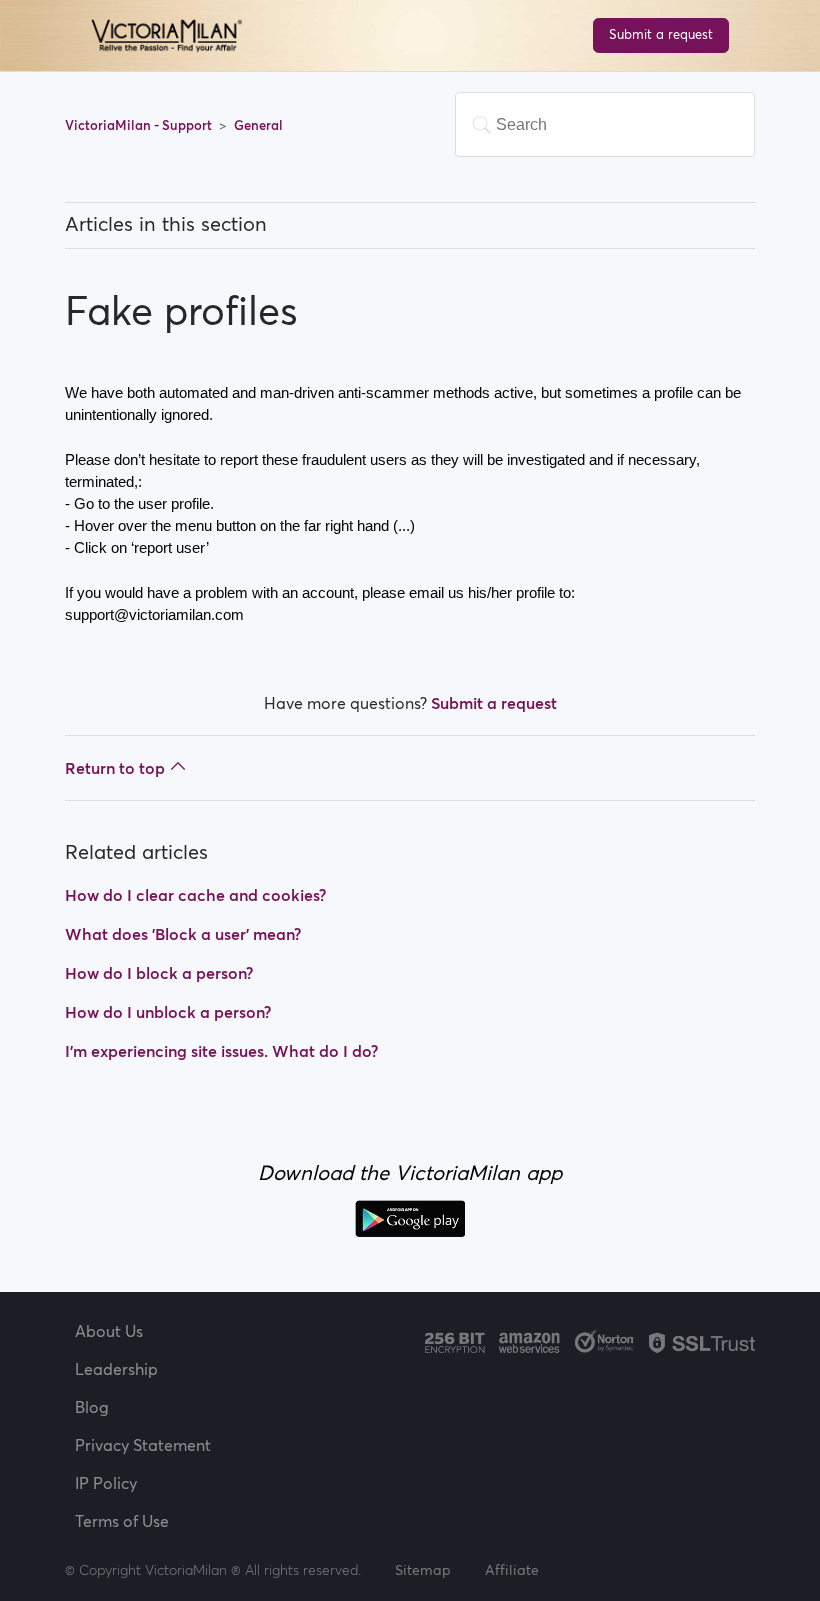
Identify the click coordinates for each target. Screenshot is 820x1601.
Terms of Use (122, 1521)
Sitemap (423, 1570)
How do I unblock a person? (168, 1012)
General (258, 125)
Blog (92, 1407)
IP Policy (106, 1483)
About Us (109, 1331)
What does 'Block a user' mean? (183, 934)
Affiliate (512, 1570)
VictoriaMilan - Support (140, 125)
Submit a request (661, 34)
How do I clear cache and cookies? (195, 895)
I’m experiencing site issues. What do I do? (221, 1051)
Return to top (115, 768)
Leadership (116, 1369)
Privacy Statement (143, 1445)
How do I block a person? (159, 973)
